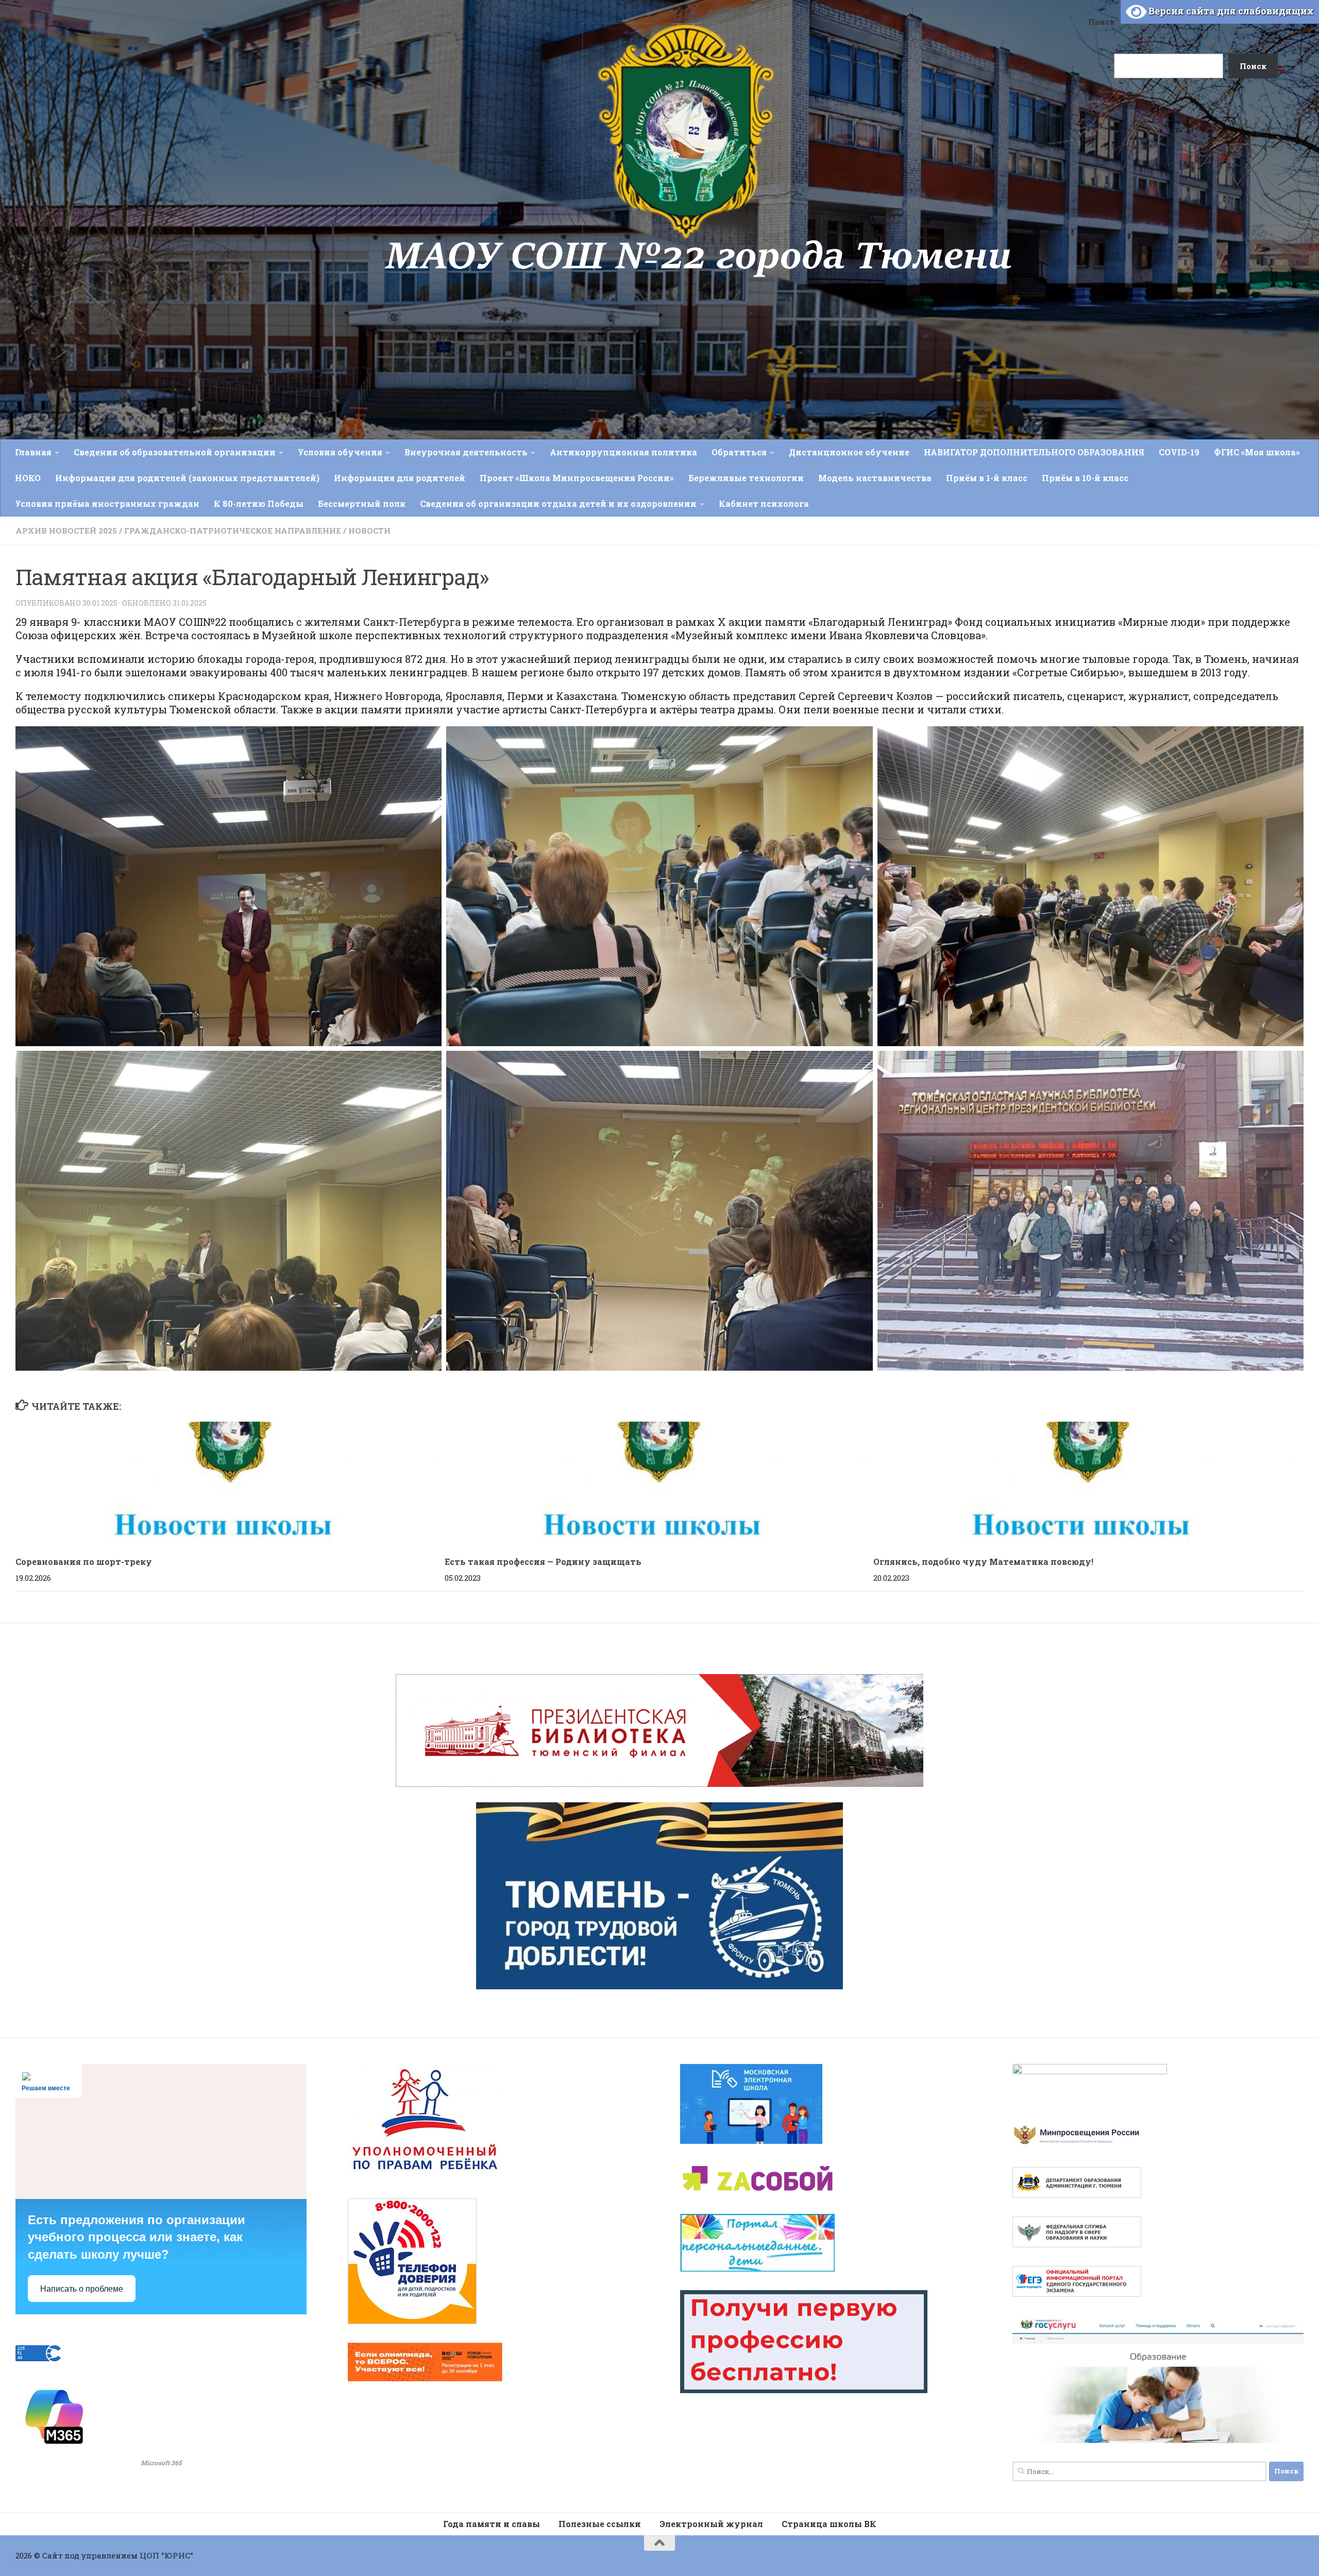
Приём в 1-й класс (987, 478)
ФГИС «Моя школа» (1257, 452)
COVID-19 (1179, 452)
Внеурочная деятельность (466, 452)
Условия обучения (340, 452)
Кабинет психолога (764, 504)
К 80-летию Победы (259, 504)
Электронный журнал (711, 2524)
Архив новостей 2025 (66, 531)
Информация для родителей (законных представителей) (187, 478)
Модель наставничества (875, 478)
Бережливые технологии (746, 478)
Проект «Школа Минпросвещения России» (577, 478)
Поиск (1102, 22)
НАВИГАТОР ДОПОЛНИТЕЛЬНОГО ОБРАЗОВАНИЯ (1034, 452)
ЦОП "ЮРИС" (166, 2555)
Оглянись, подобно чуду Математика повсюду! (983, 1562)
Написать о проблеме (82, 2289)
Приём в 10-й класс (1085, 478)
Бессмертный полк (362, 504)
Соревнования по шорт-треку (84, 1562)
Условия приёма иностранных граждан (107, 504)
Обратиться (739, 452)
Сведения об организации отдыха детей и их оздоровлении (558, 504)
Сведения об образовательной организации (175, 452)
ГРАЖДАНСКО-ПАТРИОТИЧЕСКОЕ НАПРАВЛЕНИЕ (233, 531)
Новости (369, 531)
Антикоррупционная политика (623, 452)
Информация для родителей (400, 478)
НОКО (28, 478)
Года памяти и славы (492, 2524)
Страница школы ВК (829, 2524)
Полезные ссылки (600, 2524)
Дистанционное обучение (849, 452)
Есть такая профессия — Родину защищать (543, 1562)
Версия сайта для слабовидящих (1230, 11)
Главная (33, 452)
